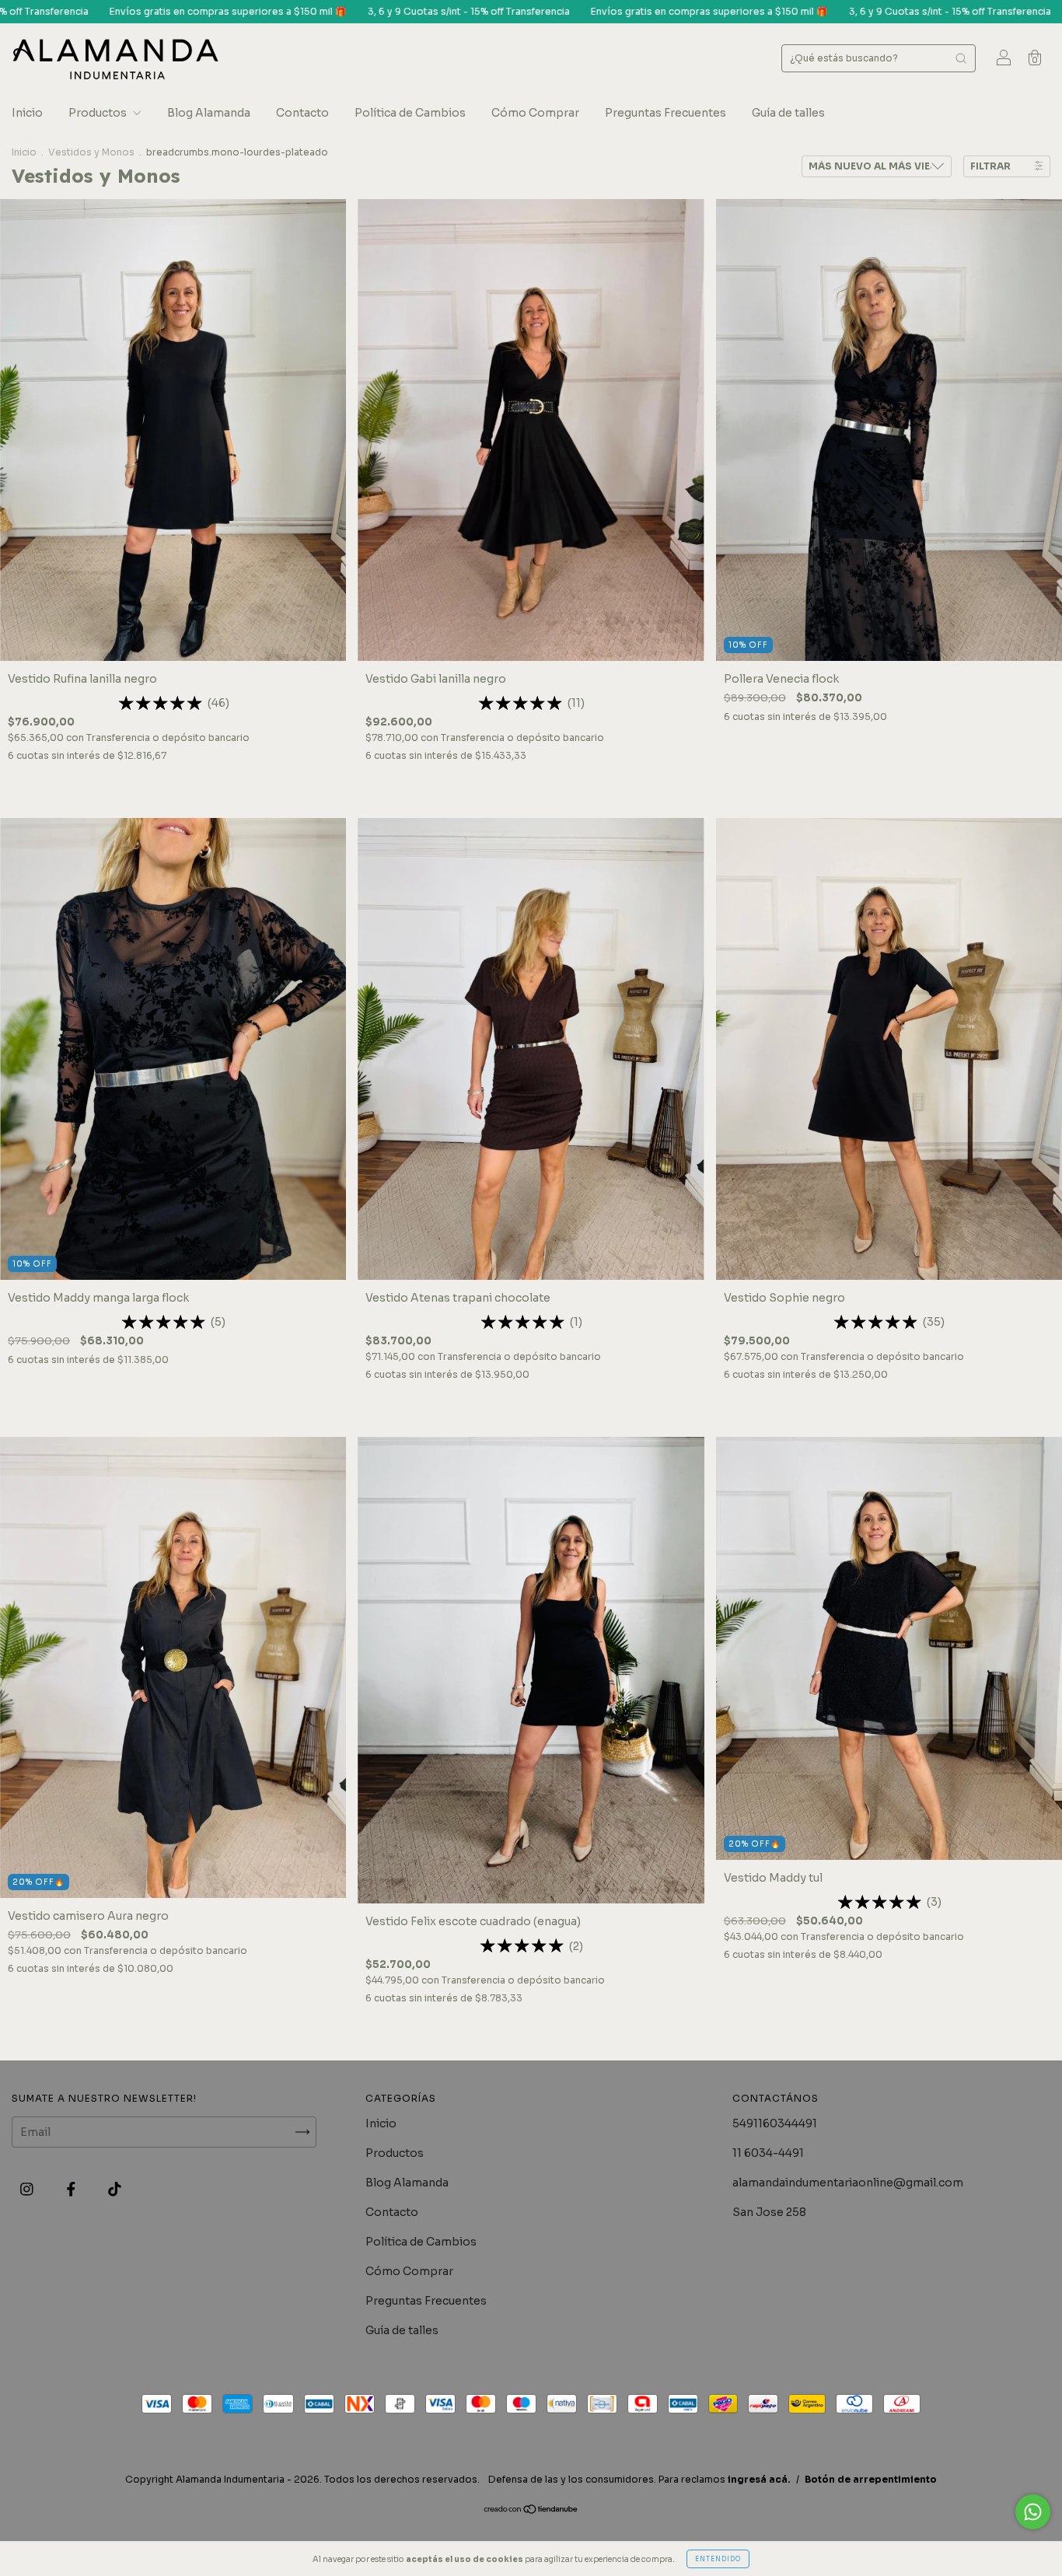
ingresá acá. (759, 2479)
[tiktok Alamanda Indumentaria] (115, 2190)
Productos (99, 113)
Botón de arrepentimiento (871, 2479)
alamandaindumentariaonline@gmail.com (848, 2183)
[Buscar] (961, 58)
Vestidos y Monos (91, 152)
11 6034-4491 (768, 2153)
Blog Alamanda (209, 113)
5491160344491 (775, 2123)
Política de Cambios (410, 113)
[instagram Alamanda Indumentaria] (28, 2190)
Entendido (718, 2559)
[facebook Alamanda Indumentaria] (72, 2190)
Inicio (27, 113)
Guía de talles (788, 113)
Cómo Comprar (535, 113)
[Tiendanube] (531, 2511)
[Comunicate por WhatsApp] (1033, 2512)
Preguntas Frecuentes (665, 113)
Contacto (302, 113)
